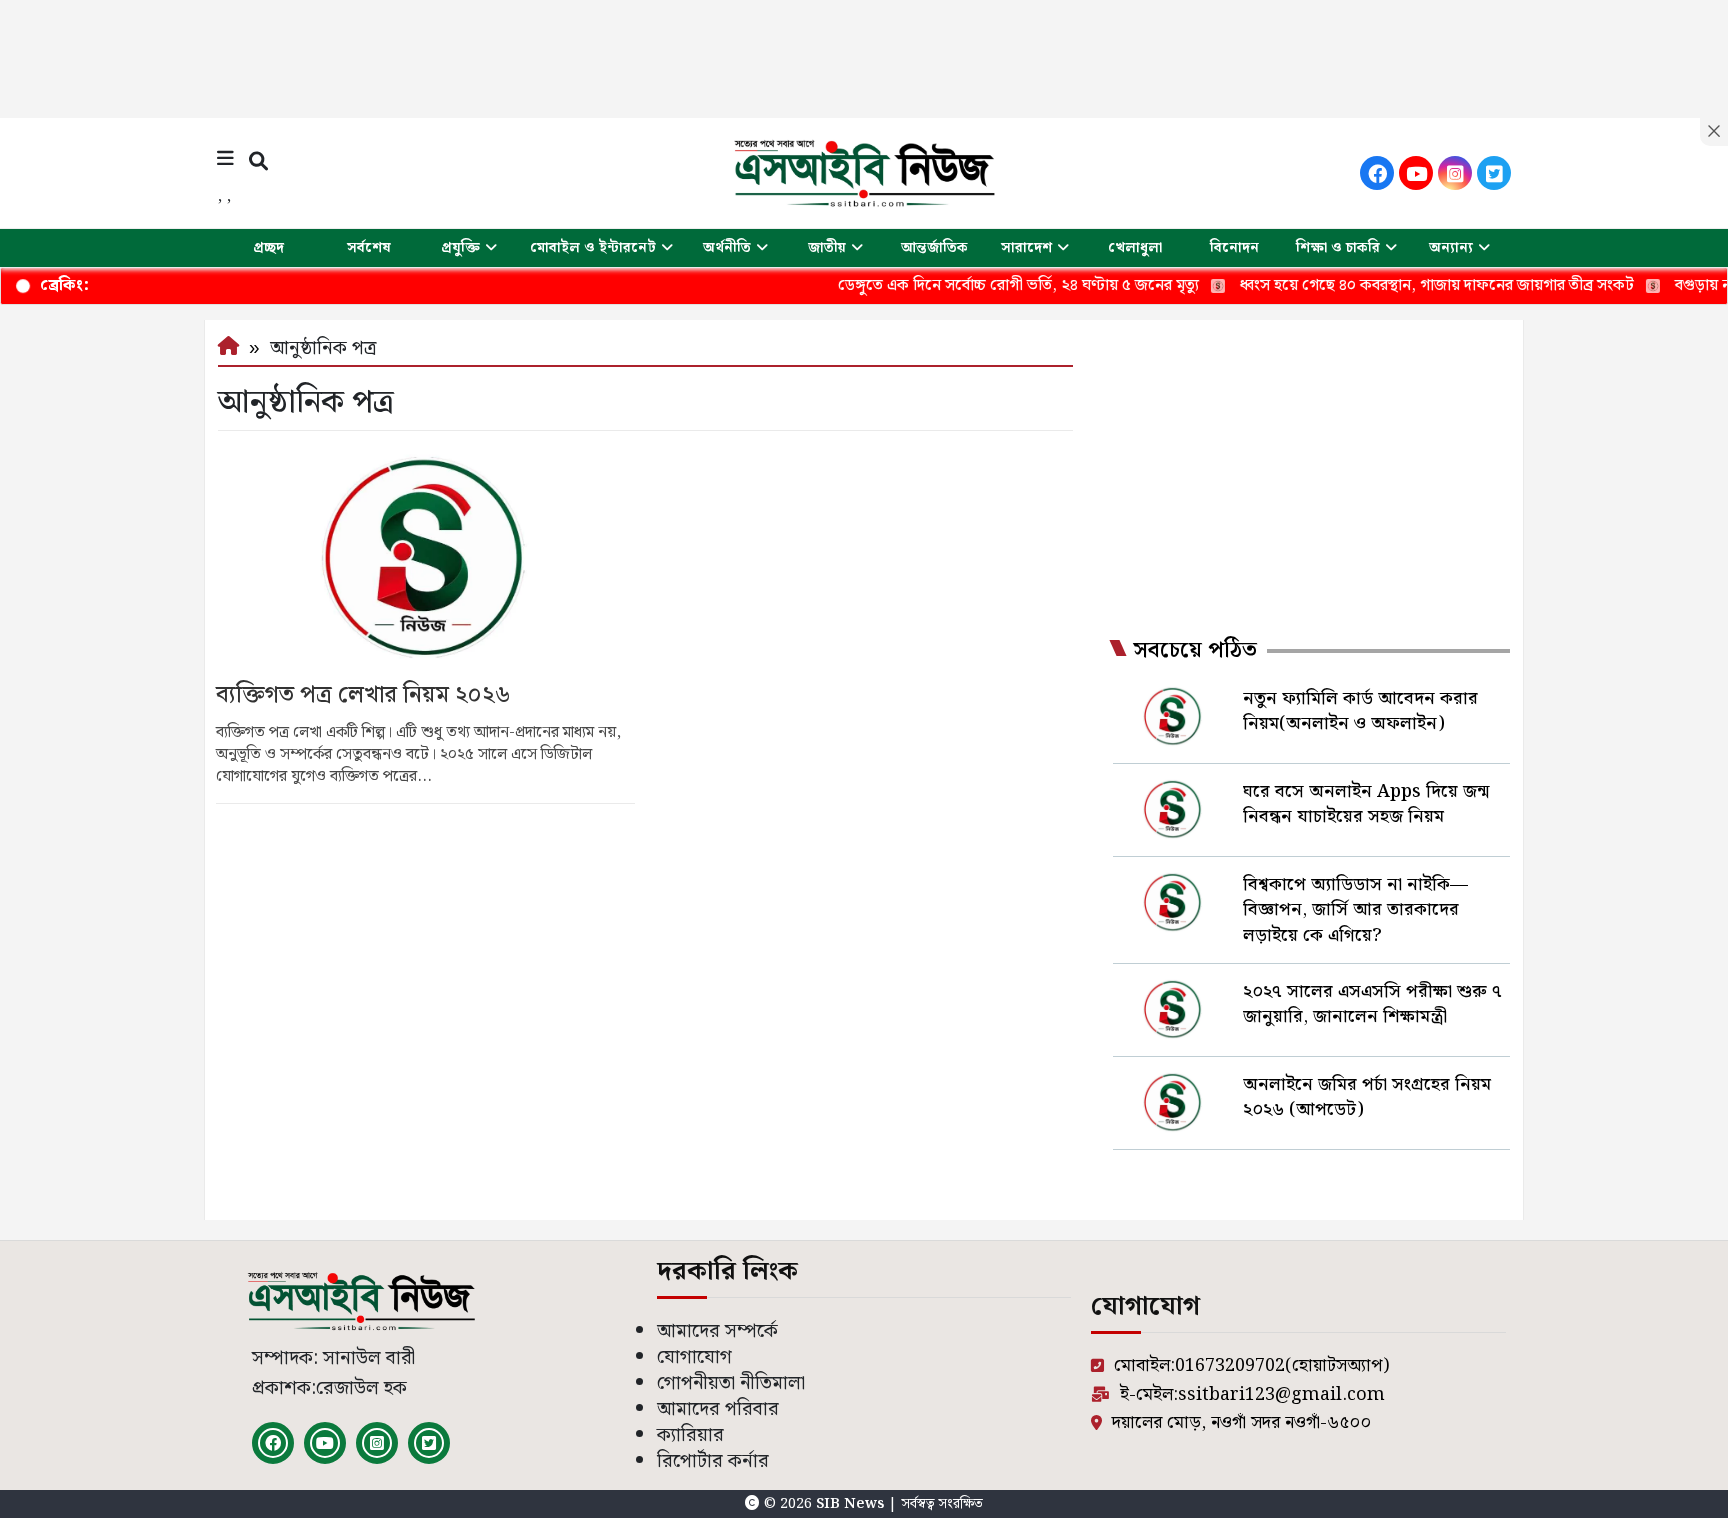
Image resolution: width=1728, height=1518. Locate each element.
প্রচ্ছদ (268, 248)
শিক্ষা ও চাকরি (1338, 248)
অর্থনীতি (727, 248)
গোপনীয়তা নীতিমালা (731, 1383)
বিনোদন (1234, 248)
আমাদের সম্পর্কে (717, 1331)
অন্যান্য (1451, 248)
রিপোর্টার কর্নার (713, 1461)
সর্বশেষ (369, 248)
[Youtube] (1416, 173)
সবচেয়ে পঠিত (1195, 651)
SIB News (852, 1504)
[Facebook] (1377, 173)
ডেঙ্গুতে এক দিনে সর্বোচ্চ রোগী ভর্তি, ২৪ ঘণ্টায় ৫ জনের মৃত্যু (976, 285)
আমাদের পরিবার (718, 1409)
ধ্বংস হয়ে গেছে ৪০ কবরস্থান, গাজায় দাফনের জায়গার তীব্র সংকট (1395, 285)
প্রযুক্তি (460, 248)
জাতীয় (827, 248)
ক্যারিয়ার (690, 1435)
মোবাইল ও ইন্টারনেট (593, 248)
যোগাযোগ (694, 1357)
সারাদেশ (1026, 248)
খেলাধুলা (1135, 248)
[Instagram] (1455, 173)
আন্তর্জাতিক (934, 248)
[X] (1494, 173)
